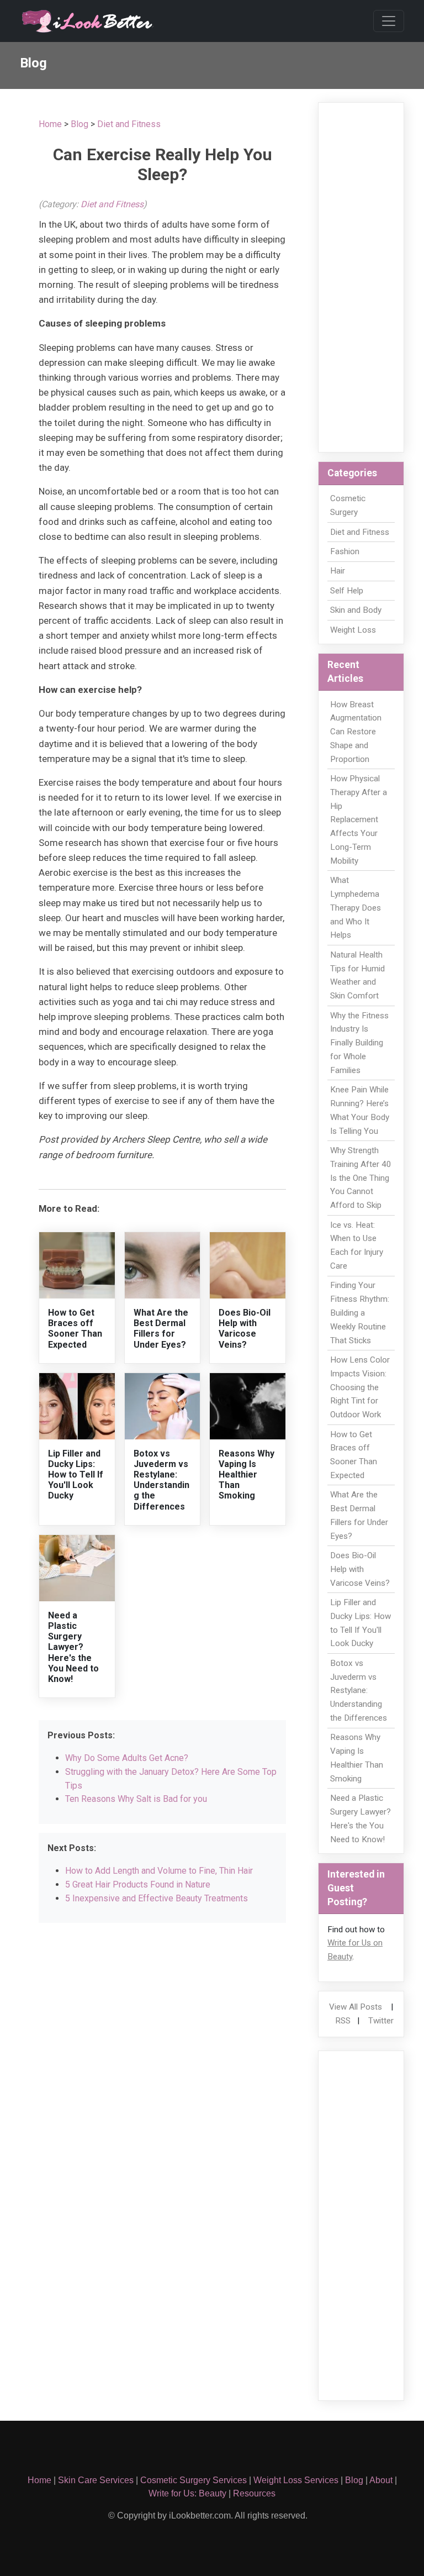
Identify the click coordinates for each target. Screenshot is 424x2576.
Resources (254, 2493)
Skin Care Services (96, 2480)
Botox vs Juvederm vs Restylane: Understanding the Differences (161, 1480)
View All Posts (356, 2007)
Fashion (345, 551)
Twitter (381, 2021)
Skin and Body (356, 610)
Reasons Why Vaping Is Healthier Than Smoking (247, 1475)
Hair (338, 571)
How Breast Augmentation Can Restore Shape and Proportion (356, 732)
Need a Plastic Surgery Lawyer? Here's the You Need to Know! (73, 1647)
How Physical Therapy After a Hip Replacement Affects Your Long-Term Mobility (359, 820)
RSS (343, 2021)
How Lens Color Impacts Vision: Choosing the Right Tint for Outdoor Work (360, 1387)
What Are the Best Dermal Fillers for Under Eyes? (161, 1329)
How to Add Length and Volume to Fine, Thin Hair (159, 1871)
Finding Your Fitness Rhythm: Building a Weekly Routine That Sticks (360, 1313)
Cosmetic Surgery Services (194, 2480)
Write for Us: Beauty (187, 2493)
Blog (79, 124)
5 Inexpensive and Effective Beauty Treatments (157, 1898)
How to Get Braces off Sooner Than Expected (75, 1329)
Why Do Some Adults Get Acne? (127, 1758)
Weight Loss (353, 630)
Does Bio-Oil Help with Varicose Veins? (245, 1329)
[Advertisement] (361, 277)
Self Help (347, 591)
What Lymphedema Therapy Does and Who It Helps (356, 908)
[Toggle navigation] (389, 21)
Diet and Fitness (129, 124)
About (381, 2480)
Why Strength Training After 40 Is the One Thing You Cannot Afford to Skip (361, 1178)
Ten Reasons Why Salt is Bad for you (136, 1799)
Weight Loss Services (296, 2480)
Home (50, 124)
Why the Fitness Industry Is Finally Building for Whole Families (359, 1043)
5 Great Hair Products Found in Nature (138, 1884)
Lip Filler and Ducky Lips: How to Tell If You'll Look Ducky (76, 1475)
